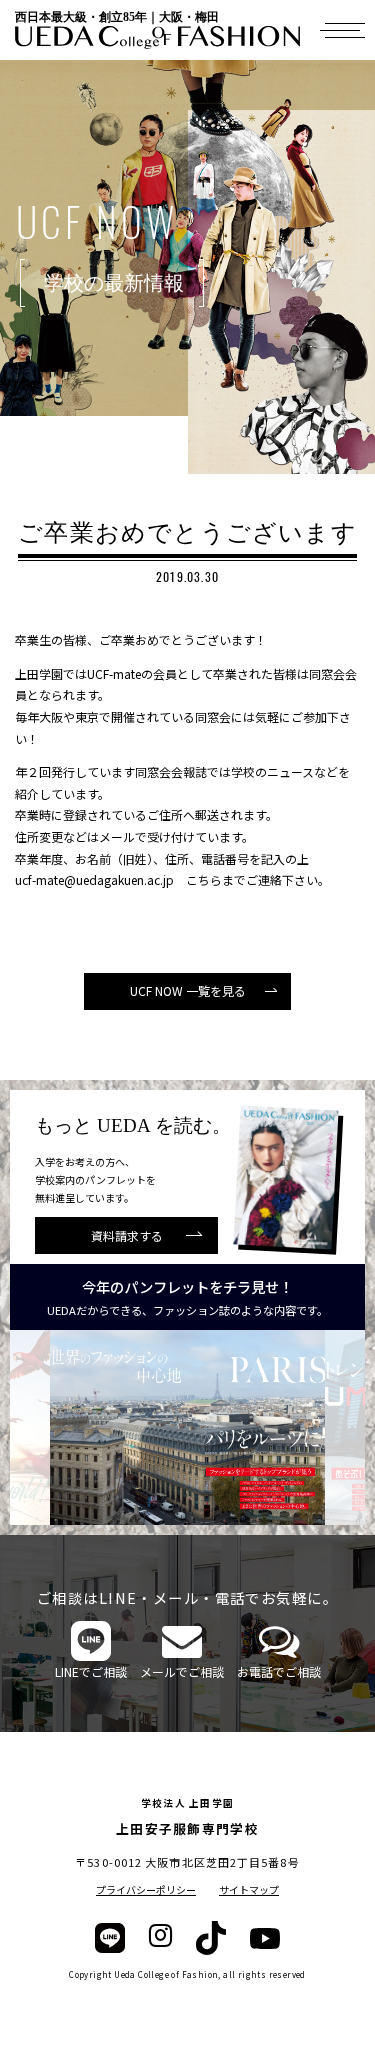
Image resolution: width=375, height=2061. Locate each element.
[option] (187, 1427)
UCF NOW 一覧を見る (188, 990)
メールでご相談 (182, 1671)
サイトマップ (249, 1889)
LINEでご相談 (91, 1671)
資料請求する (127, 1235)
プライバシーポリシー (146, 1889)
